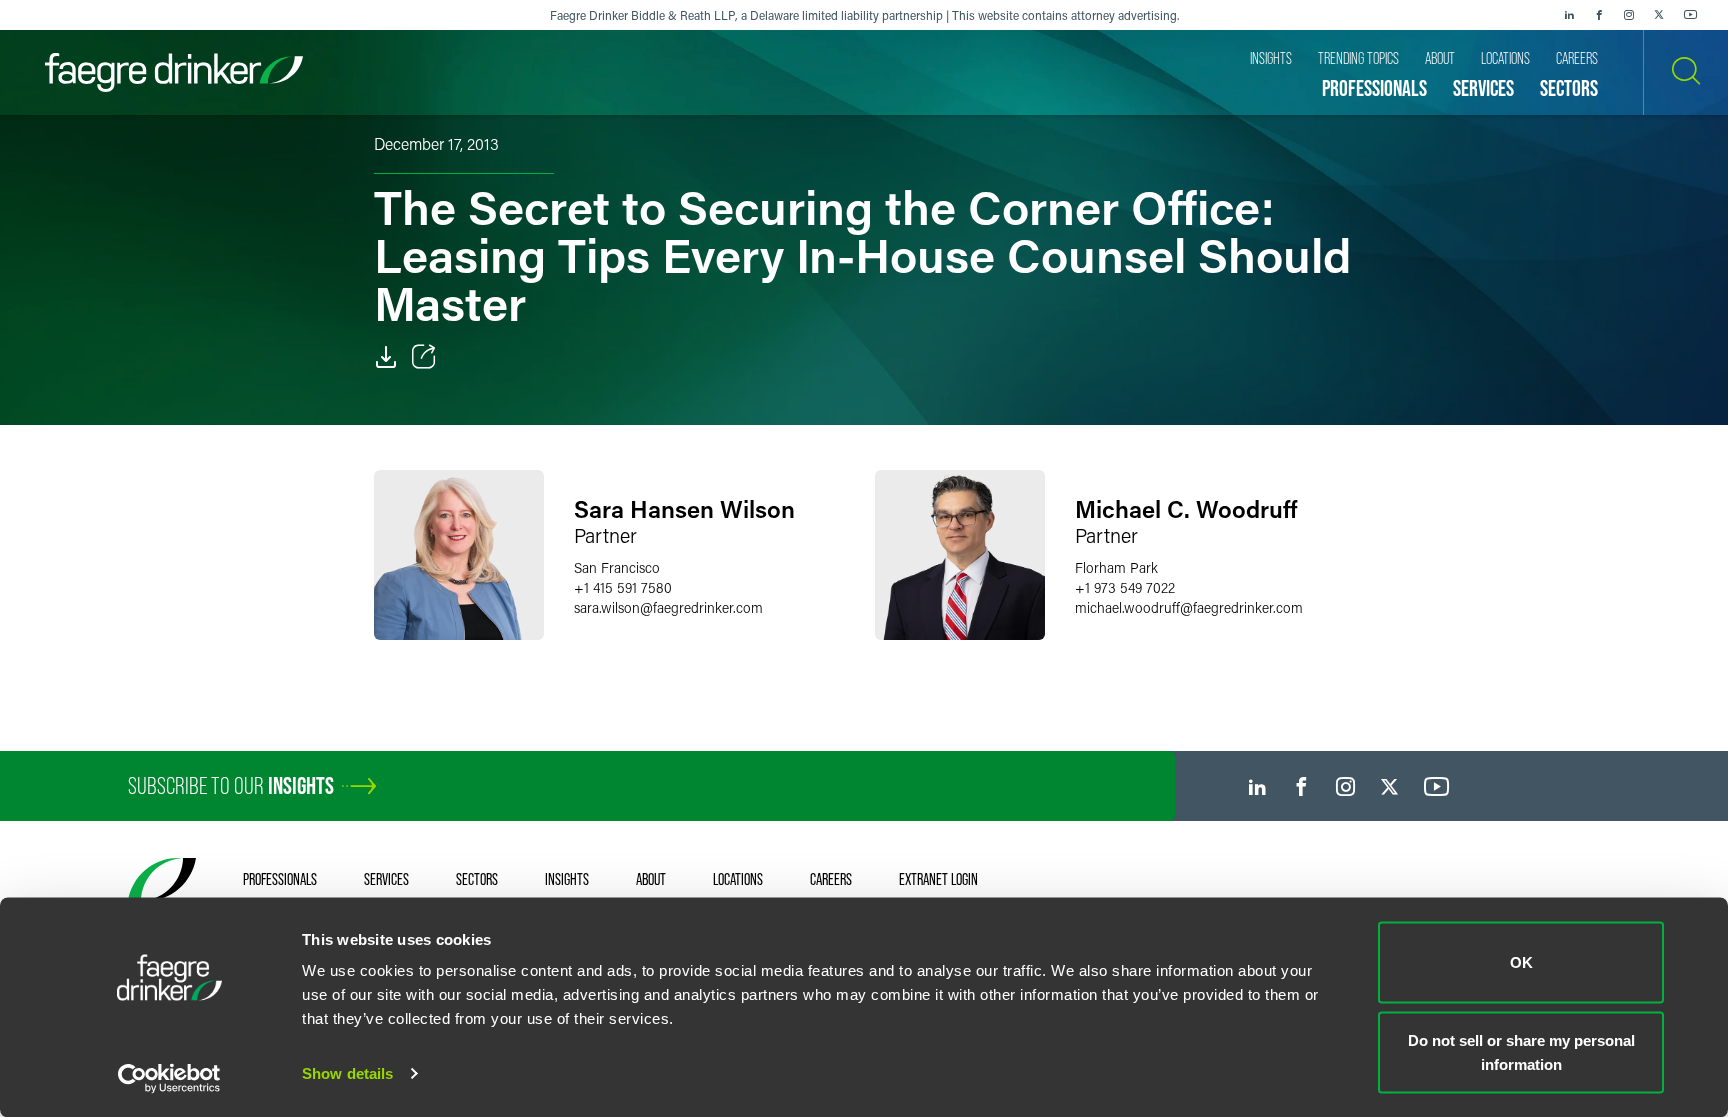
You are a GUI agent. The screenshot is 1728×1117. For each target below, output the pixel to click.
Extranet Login (938, 879)
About (651, 879)
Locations (738, 879)
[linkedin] (1569, 15)
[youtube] (1691, 15)
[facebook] (1599, 15)
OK (1521, 962)
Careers (831, 879)
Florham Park (1116, 567)
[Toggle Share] (424, 357)
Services (386, 879)
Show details (347, 1073)
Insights (567, 879)
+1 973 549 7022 (1125, 587)
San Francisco (617, 567)
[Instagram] (1629, 15)
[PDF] (386, 357)
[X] (1659, 15)
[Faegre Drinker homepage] (174, 72)
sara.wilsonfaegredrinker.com (668, 607)
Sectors (477, 879)
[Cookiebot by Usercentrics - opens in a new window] (169, 1078)
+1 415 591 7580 (623, 587)
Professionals (280, 879)
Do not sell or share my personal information (1521, 1051)
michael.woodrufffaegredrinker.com (1189, 607)
